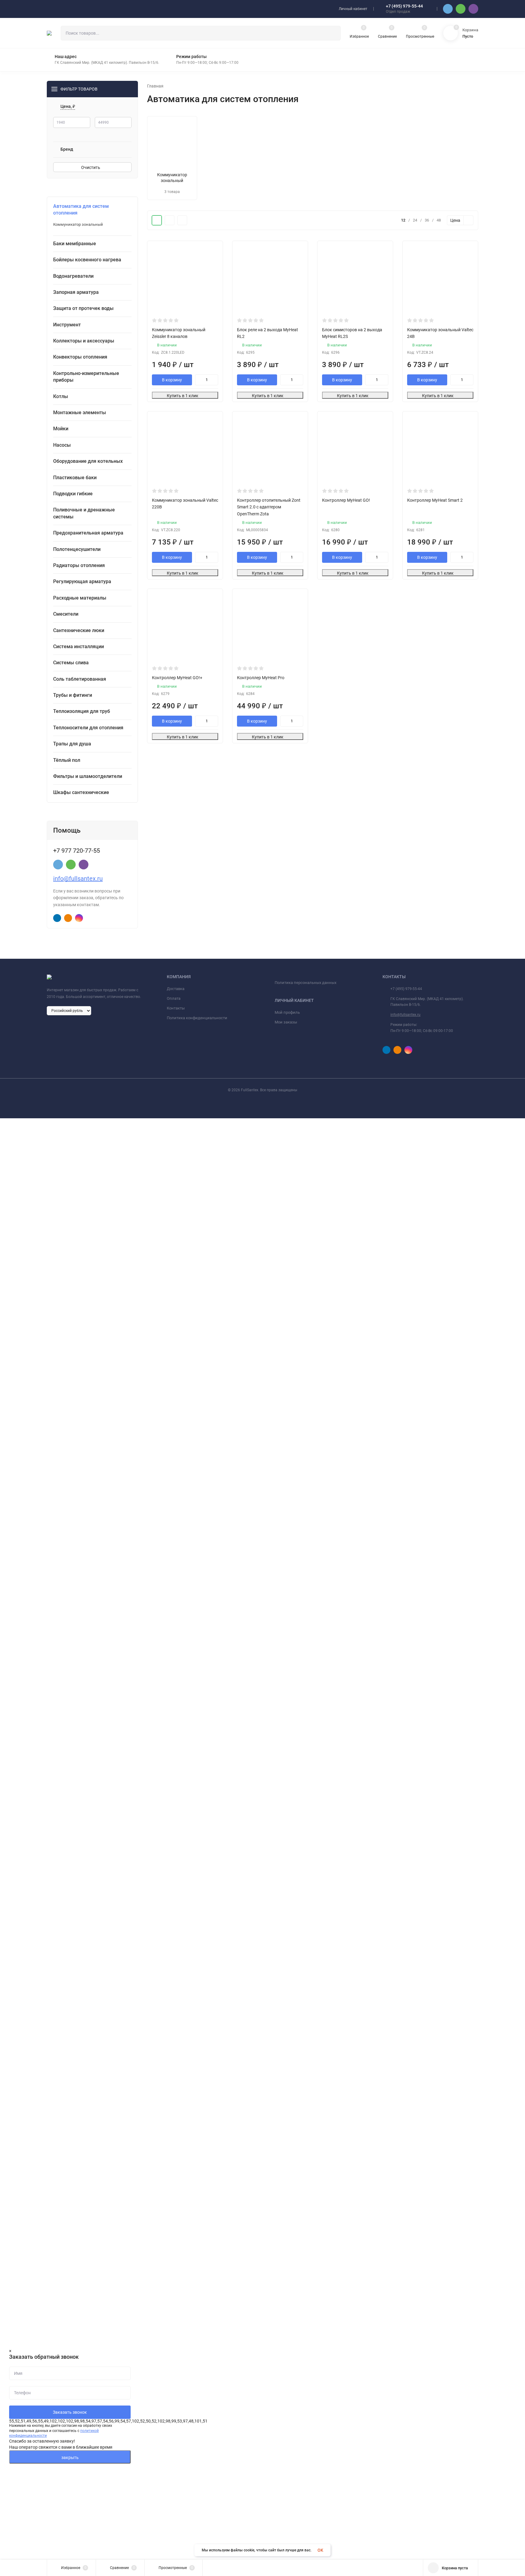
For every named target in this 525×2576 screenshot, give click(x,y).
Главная (155, 86)
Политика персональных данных (305, 983)
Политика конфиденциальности (197, 1018)
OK (320, 2550)
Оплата (174, 998)
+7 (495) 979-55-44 (404, 6)
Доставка (176, 989)
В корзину (172, 380)
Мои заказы (286, 1022)
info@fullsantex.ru (78, 879)
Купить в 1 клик (183, 396)
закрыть (70, 2457)
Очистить (91, 167)
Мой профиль (287, 1012)
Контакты (176, 1008)
